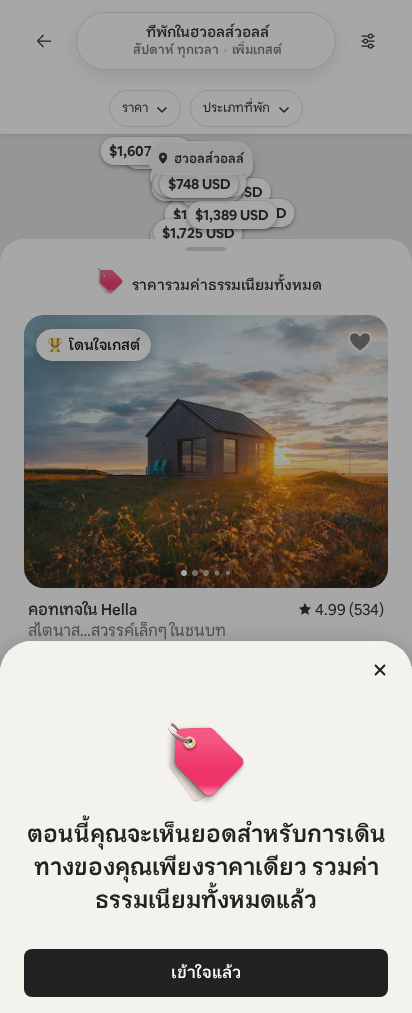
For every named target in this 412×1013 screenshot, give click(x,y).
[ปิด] (380, 670)
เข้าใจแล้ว (206, 972)
